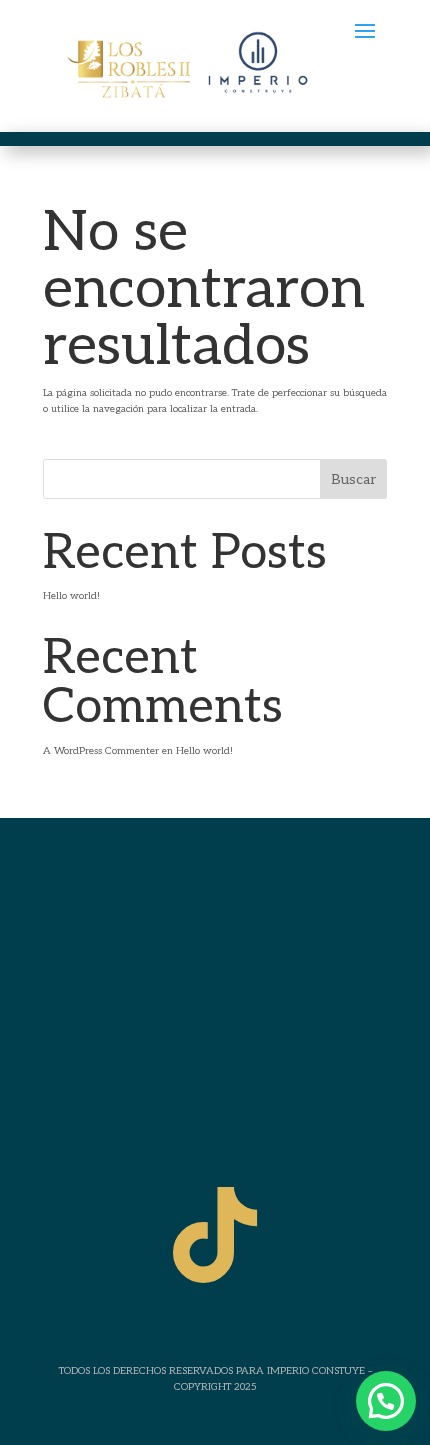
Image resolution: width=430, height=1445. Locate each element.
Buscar (353, 479)
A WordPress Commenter (101, 751)
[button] (386, 1401)
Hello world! (71, 596)
